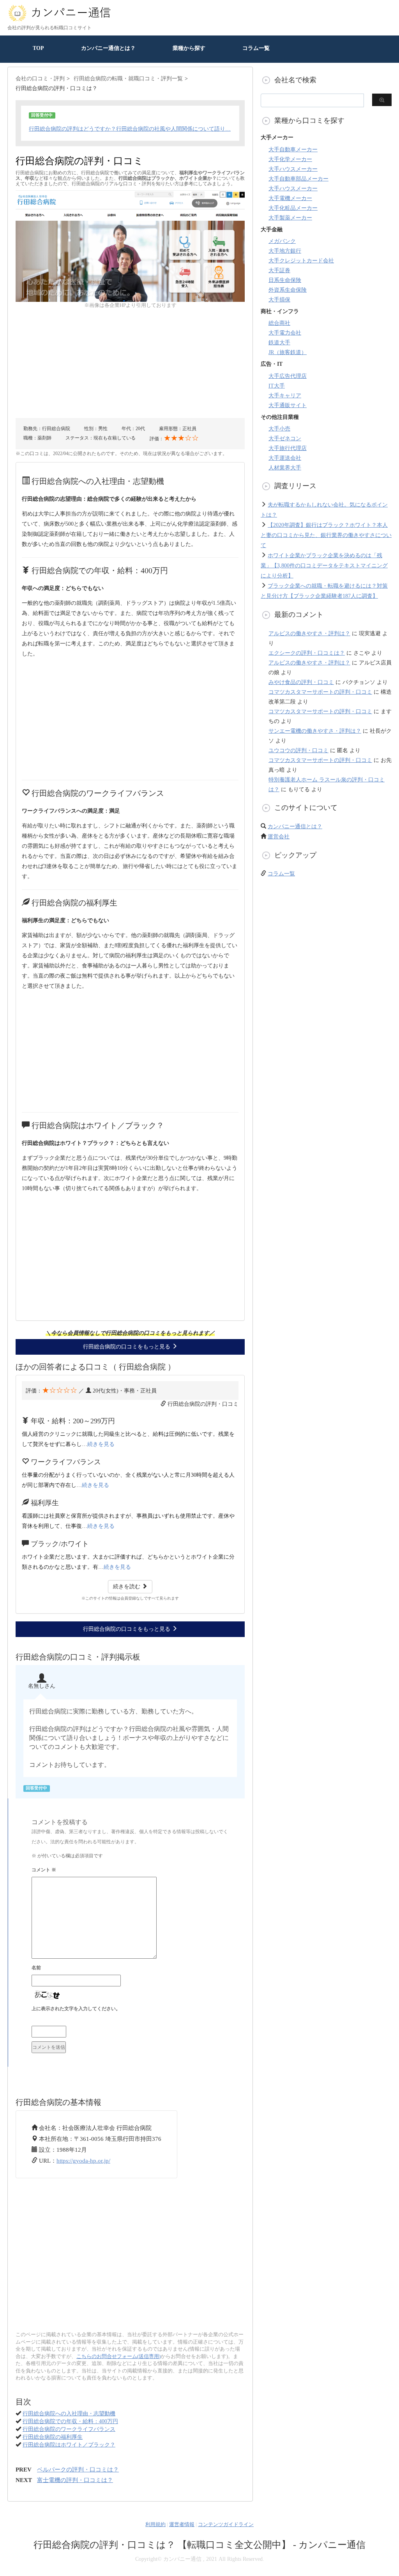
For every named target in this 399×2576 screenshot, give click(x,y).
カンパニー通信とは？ (108, 48)
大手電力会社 (285, 333)
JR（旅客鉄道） (288, 352)
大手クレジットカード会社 (301, 261)
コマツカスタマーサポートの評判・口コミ (320, 692)
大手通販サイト (288, 405)
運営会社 (279, 837)
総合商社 (279, 323)
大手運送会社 (285, 458)
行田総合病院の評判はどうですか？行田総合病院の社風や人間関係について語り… (130, 129)
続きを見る (101, 1444)
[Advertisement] (130, 363)
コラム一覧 (256, 48)
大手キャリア (285, 396)
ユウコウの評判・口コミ (298, 750)
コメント (44, 1870)
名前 (36, 1968)
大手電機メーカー (290, 198)
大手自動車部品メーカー (298, 179)
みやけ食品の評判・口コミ (301, 682)
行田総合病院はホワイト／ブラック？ (69, 2445)
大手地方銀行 (285, 251)
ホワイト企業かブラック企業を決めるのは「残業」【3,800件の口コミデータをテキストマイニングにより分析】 (324, 566)
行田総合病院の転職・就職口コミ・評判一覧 (128, 79)
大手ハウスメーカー (293, 169)
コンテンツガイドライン (226, 2524)
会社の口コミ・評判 (40, 79)
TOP (38, 48)
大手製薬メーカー (290, 218)
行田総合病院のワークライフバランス (69, 2429)
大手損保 (279, 300)
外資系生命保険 (288, 290)
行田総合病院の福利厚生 (53, 2437)
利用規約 (155, 2524)
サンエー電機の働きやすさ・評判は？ (315, 731)
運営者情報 (182, 2524)
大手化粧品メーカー (293, 208)
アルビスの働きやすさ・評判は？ (309, 633)
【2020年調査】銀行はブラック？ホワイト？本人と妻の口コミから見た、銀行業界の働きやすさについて (326, 535)
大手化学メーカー (290, 159)
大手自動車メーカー (293, 150)
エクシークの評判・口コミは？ (307, 653)
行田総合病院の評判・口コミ (203, 1404)
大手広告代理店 (288, 376)
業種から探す (189, 48)
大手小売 (279, 429)
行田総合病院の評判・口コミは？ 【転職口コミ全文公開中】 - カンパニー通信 (199, 2545)
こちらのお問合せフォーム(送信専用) (118, 2356)
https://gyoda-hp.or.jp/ (83, 2161)
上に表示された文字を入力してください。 (76, 2009)
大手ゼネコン (285, 438)
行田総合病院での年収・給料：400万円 (70, 2421)
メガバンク (282, 241)
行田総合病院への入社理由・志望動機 (69, 2414)
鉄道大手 (279, 343)
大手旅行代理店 (288, 448)
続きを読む (127, 1587)
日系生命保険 (285, 280)
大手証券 (279, 270)
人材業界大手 (285, 468)
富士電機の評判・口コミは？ (75, 2480)
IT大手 (277, 386)
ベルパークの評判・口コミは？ (78, 2470)
